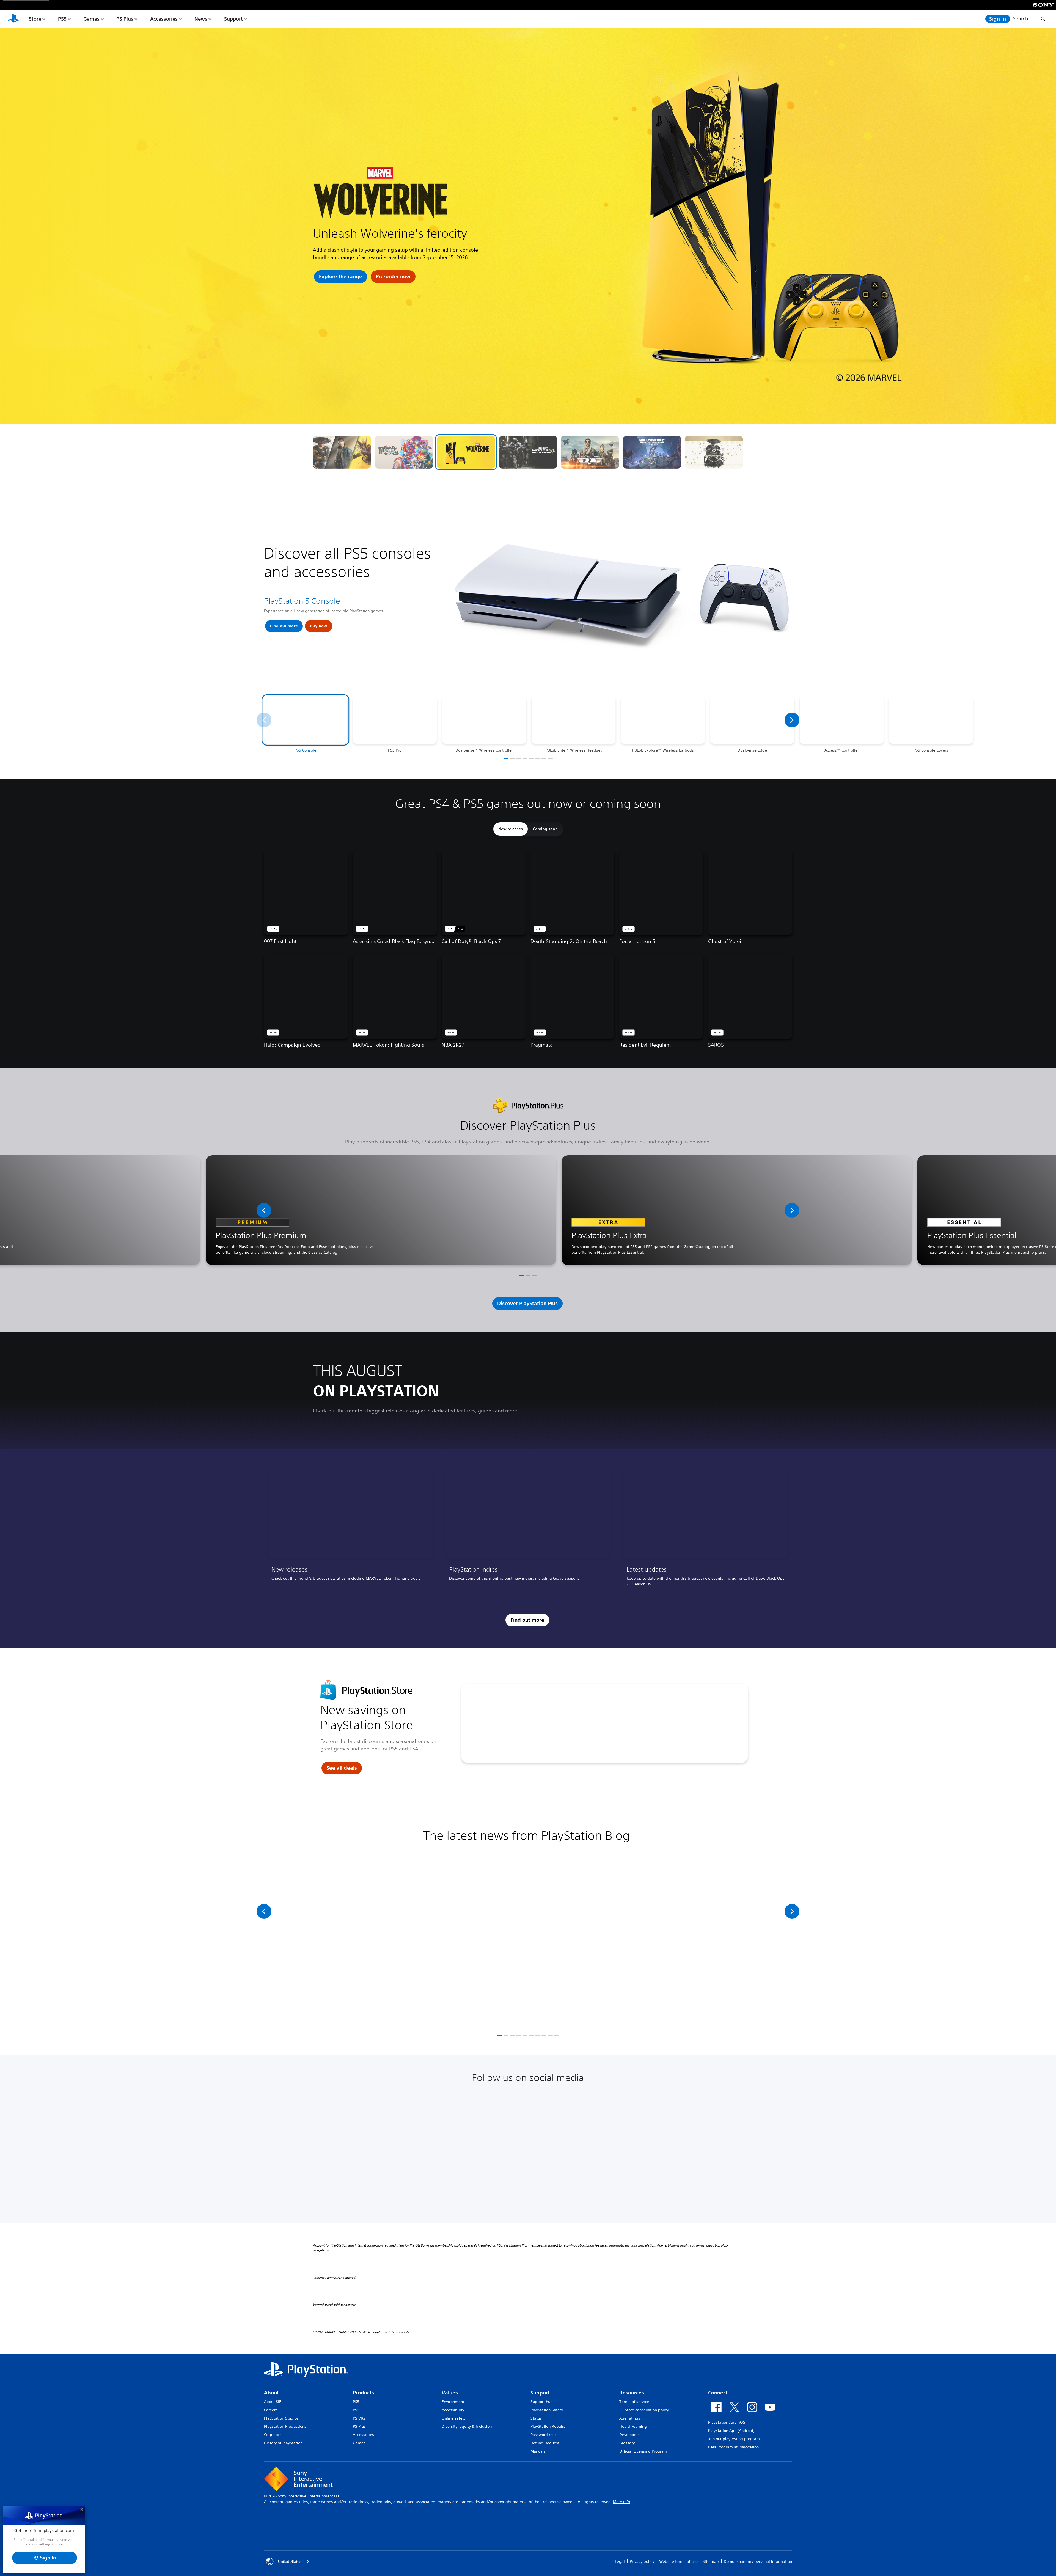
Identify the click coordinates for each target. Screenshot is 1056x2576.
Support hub (542, 2402)
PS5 (62, 19)
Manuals (538, 2451)
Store (35, 19)
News (201, 19)
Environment (453, 2402)
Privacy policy (642, 2561)
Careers (271, 2410)
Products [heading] (363, 2393)
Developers (629, 2435)
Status (536, 2418)
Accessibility (453, 2410)
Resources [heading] (632, 2393)
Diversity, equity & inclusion (467, 2426)
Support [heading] (540, 2393)
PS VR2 (359, 2418)
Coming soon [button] (545, 829)
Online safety (454, 2418)
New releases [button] (511, 829)
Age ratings (630, 2418)
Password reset (544, 2435)
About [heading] (271, 2393)
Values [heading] (450, 2393)
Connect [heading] (718, 2393)
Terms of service (634, 2402)
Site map (711, 2561)
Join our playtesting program (734, 2439)
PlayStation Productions (285, 2426)
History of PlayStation (283, 2443)
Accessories (164, 19)
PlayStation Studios (281, 2418)
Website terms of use (678, 2561)
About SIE (273, 2402)
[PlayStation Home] (13, 19)
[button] (342, 452)
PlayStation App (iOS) (727, 2422)
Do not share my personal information (758, 2561)
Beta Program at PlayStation (733, 2447)
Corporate (273, 2435)
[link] (350, 1528)
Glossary (627, 2443)
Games (91, 19)
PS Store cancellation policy (644, 2410)
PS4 (356, 2410)
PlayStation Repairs (548, 2426)
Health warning (633, 2426)
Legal (620, 2561)
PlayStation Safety (547, 2410)
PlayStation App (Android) (731, 2431)
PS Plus (125, 19)
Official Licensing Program (643, 2451)
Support (233, 19)
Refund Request (545, 2443)
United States (290, 2561)
